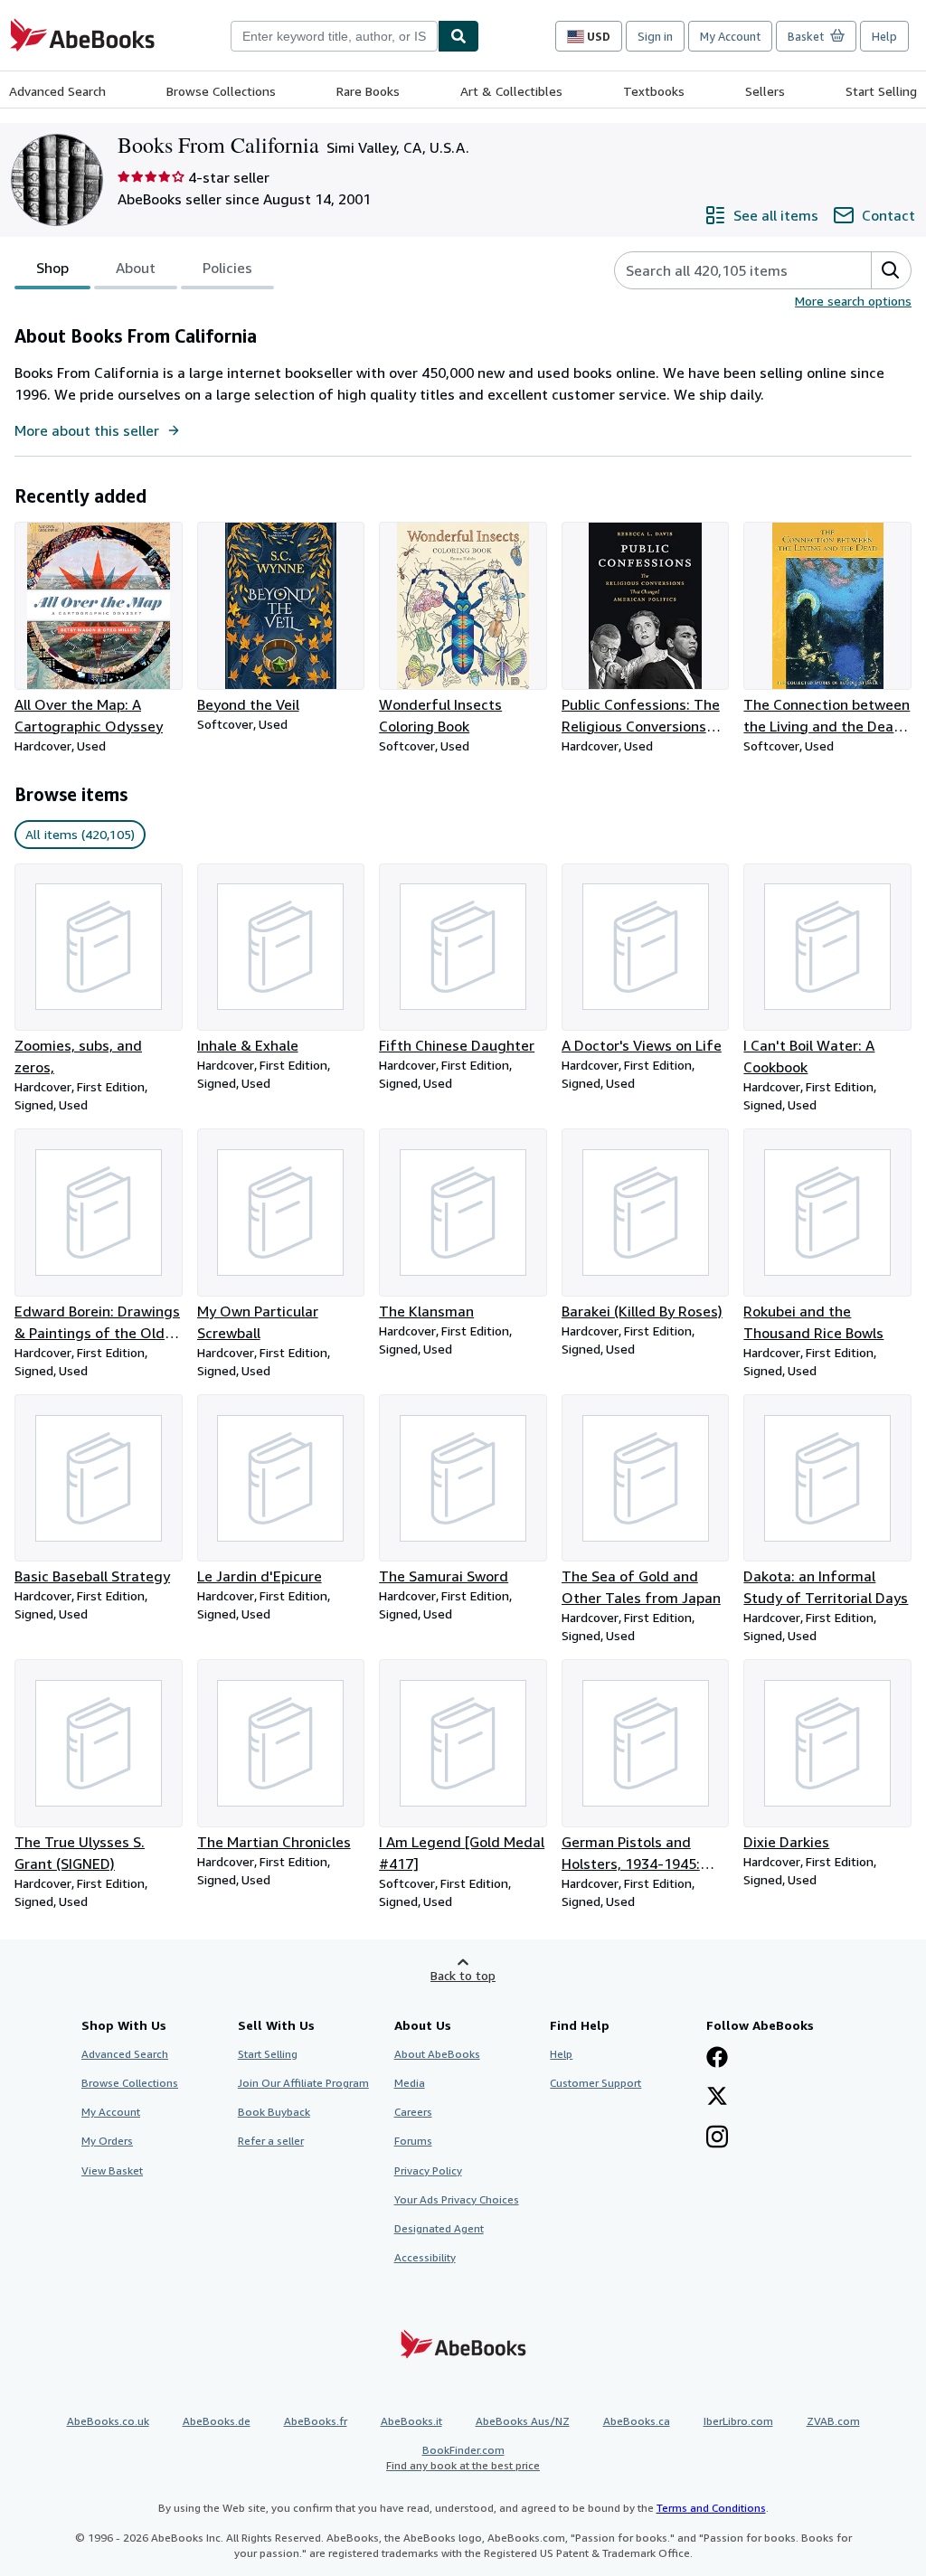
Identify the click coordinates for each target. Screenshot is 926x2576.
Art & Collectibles (511, 91)
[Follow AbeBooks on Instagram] (717, 2138)
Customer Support (595, 2083)
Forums (413, 2141)
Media (410, 2083)
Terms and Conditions (711, 2508)
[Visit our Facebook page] (717, 2059)
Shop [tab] (52, 268)
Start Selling (881, 91)
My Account (730, 36)
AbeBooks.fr (316, 2421)
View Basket (112, 2170)
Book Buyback (274, 2112)
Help (884, 36)
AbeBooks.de (217, 2421)
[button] (891, 270)
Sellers (765, 91)
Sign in (655, 36)
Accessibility (425, 2257)
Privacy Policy (428, 2170)
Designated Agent (439, 2228)
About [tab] (136, 268)
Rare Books (368, 91)
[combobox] (334, 36)
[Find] (458, 36)
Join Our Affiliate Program (303, 2083)
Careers (413, 2112)
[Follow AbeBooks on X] (717, 2098)
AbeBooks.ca (637, 2421)
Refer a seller (271, 2141)
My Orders (107, 2141)
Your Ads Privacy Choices (457, 2199)
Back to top (463, 1975)
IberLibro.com (738, 2421)
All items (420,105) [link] (80, 834)
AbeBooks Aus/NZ (523, 2421)
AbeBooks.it (411, 2421)
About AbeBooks (437, 2054)
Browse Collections (221, 91)
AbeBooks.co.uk (108, 2421)
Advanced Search (57, 91)
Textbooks (654, 91)
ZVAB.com (833, 2421)
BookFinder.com (463, 2458)
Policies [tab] (227, 268)
